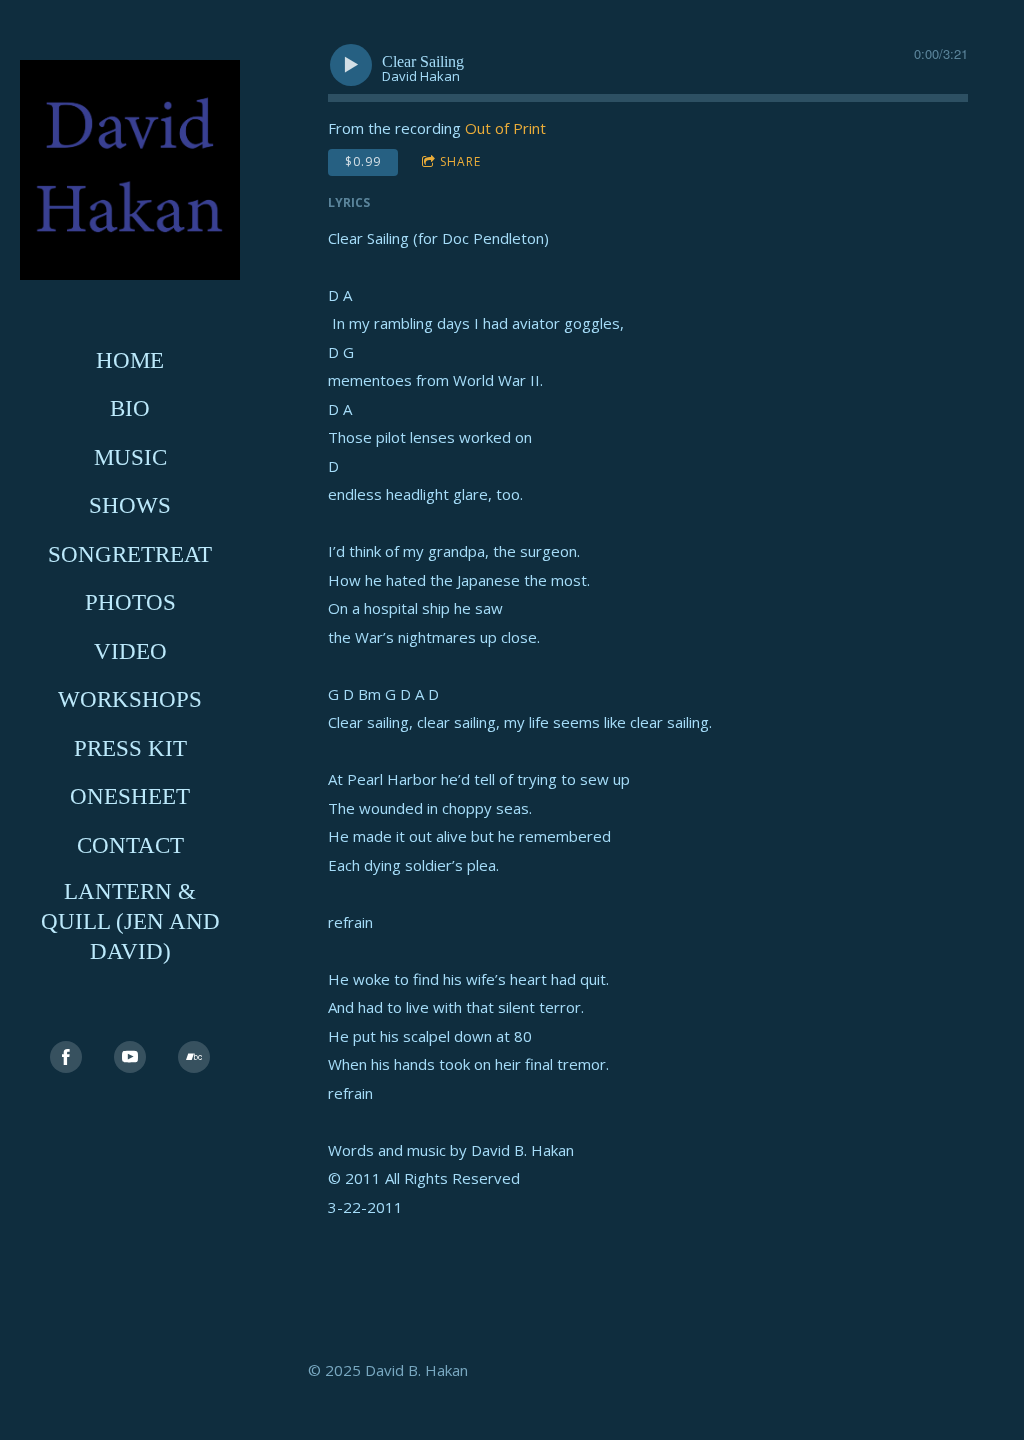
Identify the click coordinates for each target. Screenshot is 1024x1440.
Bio (130, 408)
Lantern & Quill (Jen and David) (130, 921)
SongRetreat (130, 554)
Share (460, 161)
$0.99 (363, 161)
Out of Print (505, 128)
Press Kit (130, 748)
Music (130, 457)
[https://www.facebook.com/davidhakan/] (66, 1057)
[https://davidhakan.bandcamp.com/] (194, 1057)
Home (130, 360)
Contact (130, 845)
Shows (130, 505)
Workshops (130, 699)
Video (130, 651)
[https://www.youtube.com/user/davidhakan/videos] (130, 1057)
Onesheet (130, 796)
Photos (130, 602)
